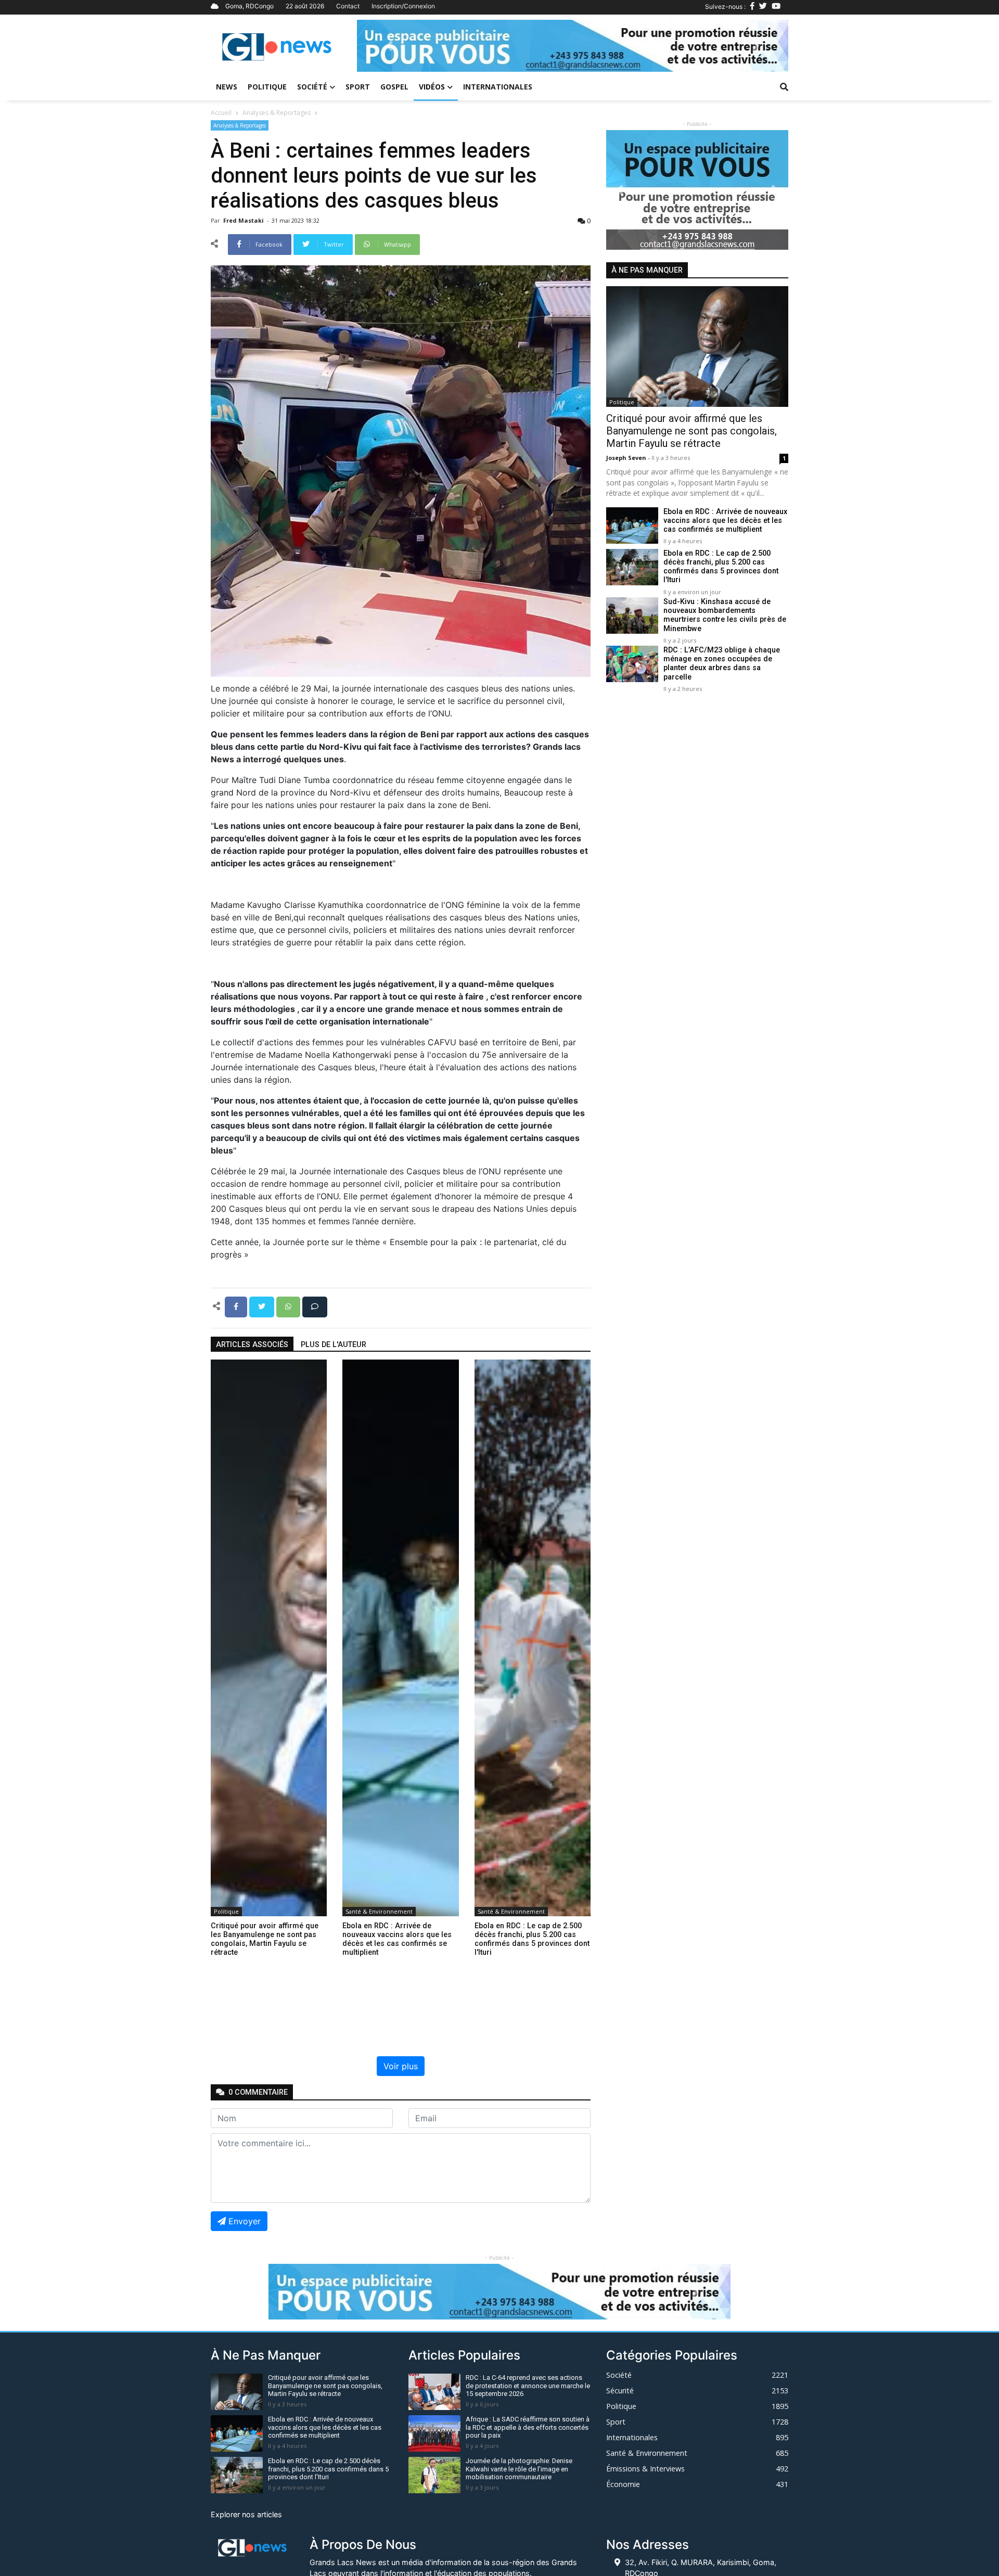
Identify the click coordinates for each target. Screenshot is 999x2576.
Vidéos (432, 87)
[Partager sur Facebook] (237, 1306)
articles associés (252, 1345)
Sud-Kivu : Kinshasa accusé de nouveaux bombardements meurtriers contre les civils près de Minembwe (725, 615)
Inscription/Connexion (403, 6)
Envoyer (245, 2221)
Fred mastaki (244, 220)
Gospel (394, 87)
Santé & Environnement (379, 1911)
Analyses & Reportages (277, 113)
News (227, 87)
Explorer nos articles (246, 2514)
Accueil (221, 113)
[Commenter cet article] (315, 1306)
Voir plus (401, 2066)
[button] (389, 46)
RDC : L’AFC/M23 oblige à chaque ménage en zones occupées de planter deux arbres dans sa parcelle (722, 664)
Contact (348, 6)
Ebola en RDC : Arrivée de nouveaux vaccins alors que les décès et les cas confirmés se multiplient (725, 521)
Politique (267, 87)
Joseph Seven (627, 458)
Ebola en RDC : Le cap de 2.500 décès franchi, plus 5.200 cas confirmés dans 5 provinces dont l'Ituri (721, 567)
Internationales (498, 87)
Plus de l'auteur (334, 1345)
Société (312, 87)
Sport (358, 87)
